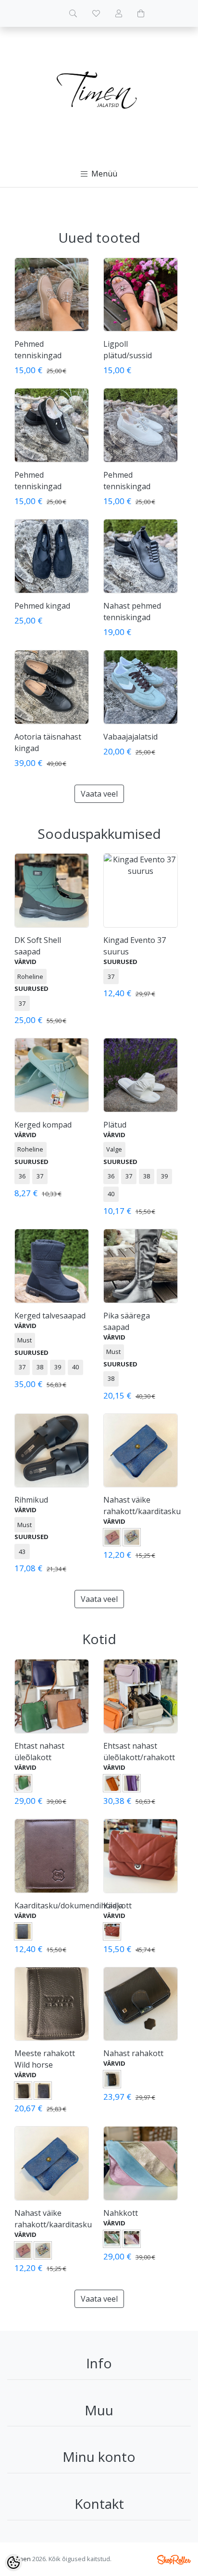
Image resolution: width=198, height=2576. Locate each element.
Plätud (115, 1125)
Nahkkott (121, 2213)
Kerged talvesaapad (50, 1316)
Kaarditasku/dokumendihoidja (69, 1906)
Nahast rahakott (133, 2053)
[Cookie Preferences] (13, 2563)
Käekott (118, 1906)
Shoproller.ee (174, 2560)
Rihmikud (31, 1500)
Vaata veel (99, 794)
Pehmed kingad (42, 606)
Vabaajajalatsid (130, 737)
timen (23, 2559)
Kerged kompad (43, 1125)
